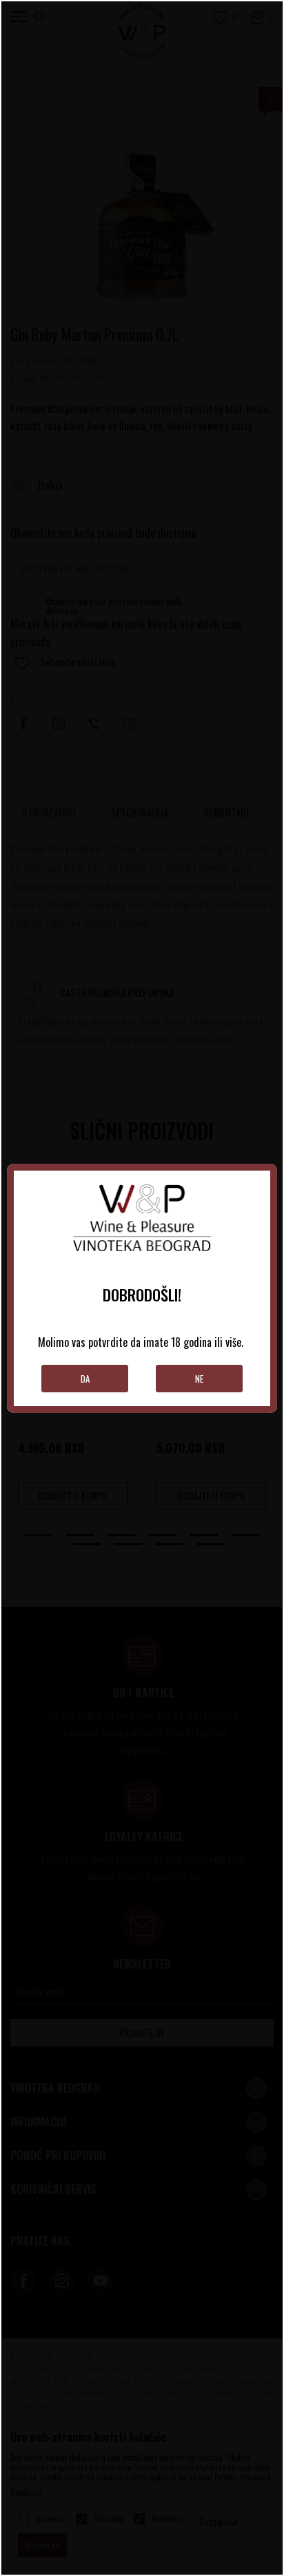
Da (85, 1379)
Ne (199, 1379)
